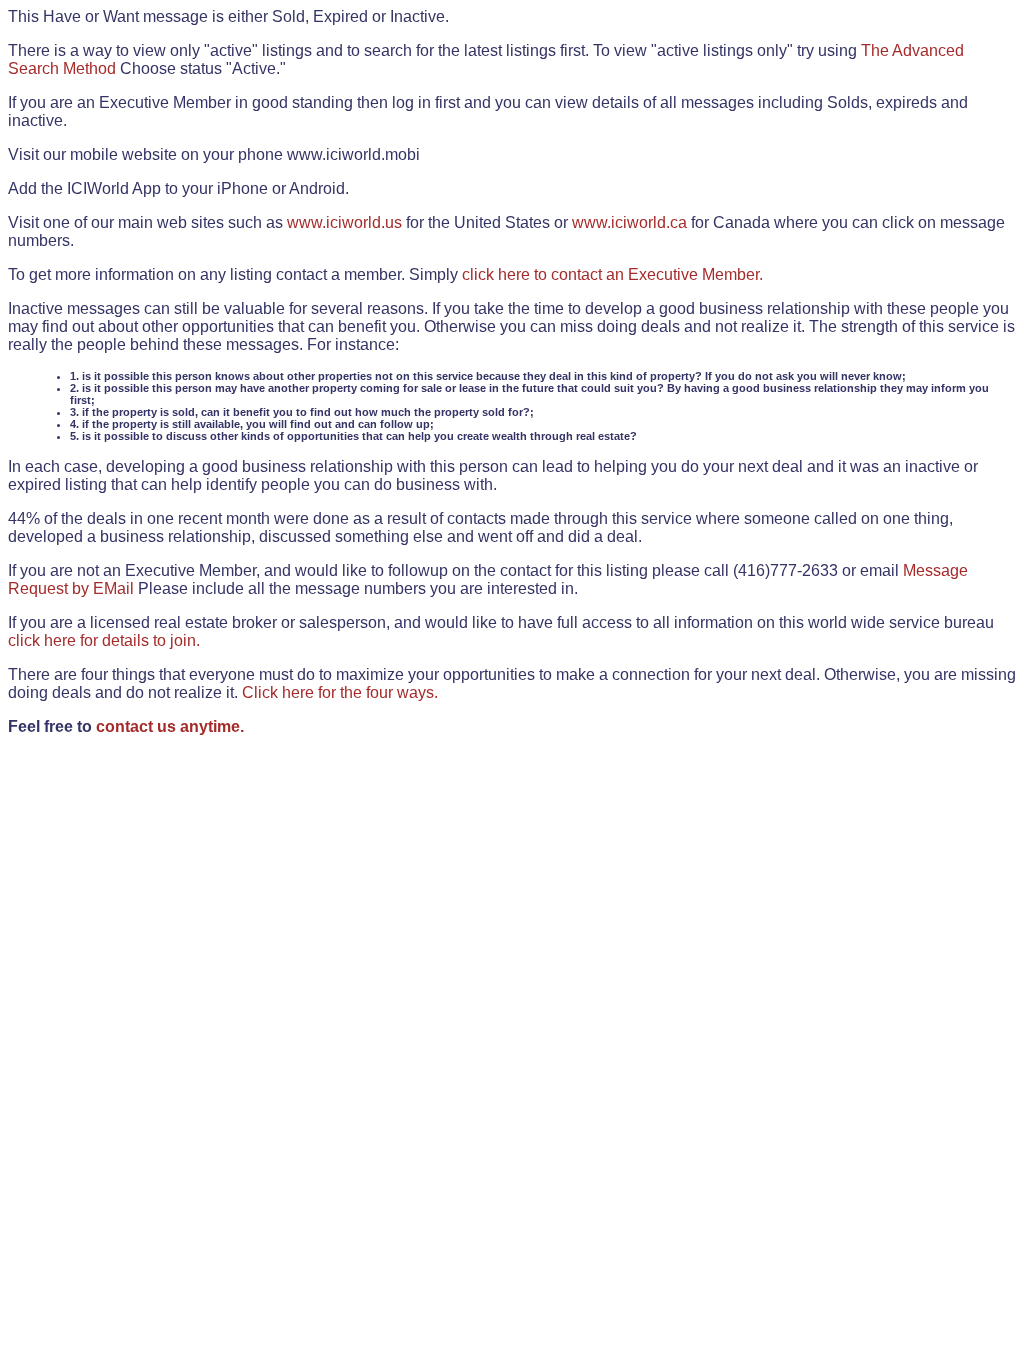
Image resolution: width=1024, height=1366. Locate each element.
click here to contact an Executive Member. (612, 274)
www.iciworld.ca (629, 222)
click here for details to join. (104, 640)
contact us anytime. (170, 726)
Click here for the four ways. (340, 692)
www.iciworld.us (344, 222)
